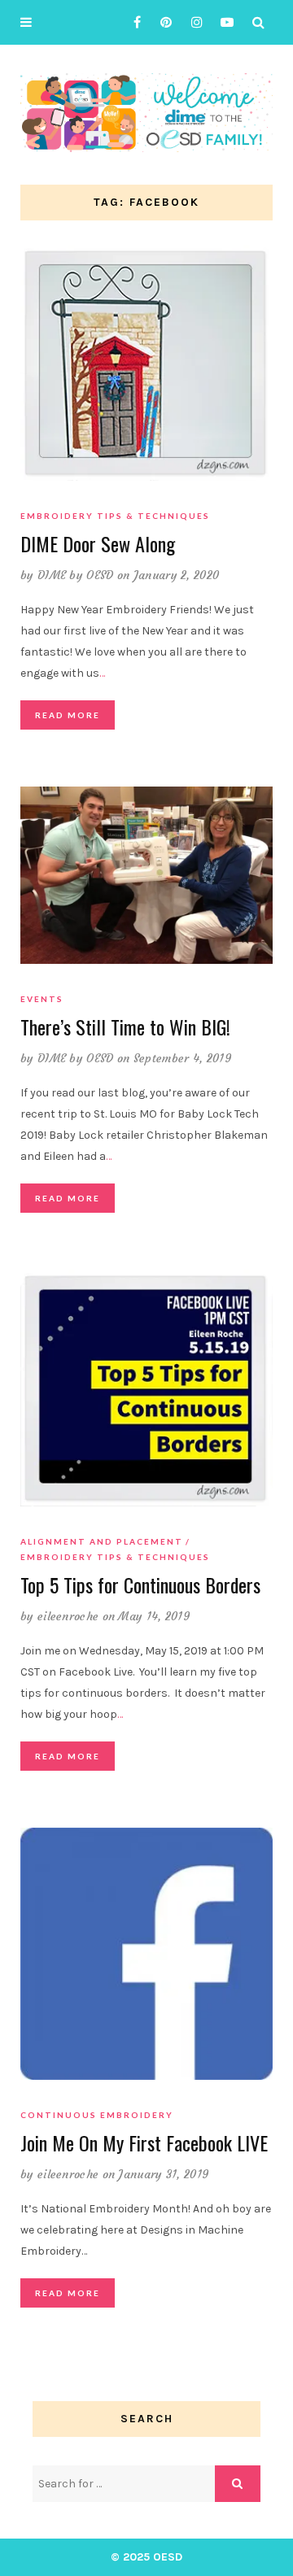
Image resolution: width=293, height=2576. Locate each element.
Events (42, 999)
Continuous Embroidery (97, 2115)
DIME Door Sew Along (98, 543)
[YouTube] (223, 22)
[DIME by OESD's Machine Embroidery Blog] (146, 112)
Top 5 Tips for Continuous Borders (140, 1584)
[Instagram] (192, 22)
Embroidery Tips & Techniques (115, 516)
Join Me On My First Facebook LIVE (144, 2142)
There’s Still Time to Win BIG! (125, 1026)
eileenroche (68, 1616)
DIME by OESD (76, 575)
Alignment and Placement (102, 1541)
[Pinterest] (162, 22)
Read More (68, 715)
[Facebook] (131, 22)
